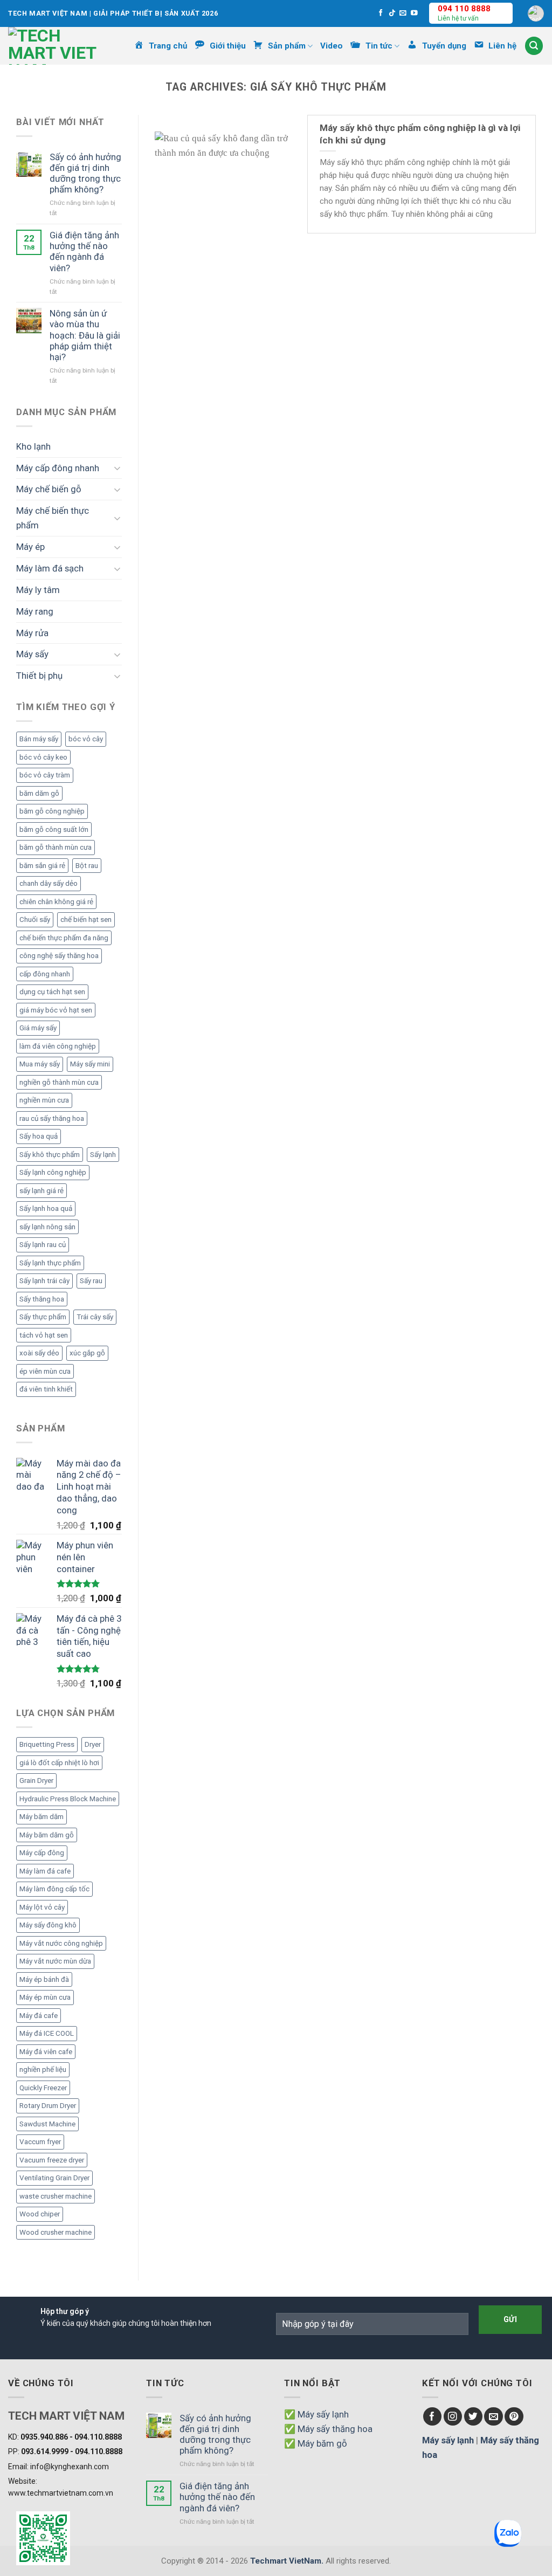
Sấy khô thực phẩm (50, 1155)
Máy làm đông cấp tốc (54, 1889)
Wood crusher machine (56, 2232)
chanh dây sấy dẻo (49, 883)
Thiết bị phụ (39, 676)
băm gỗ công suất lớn (54, 829)
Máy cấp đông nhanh (58, 468)
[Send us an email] (403, 13)
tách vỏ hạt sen (44, 1335)
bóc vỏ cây (86, 739)
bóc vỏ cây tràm (45, 775)
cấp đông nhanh (45, 974)
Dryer (93, 1744)
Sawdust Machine (47, 2124)
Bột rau (87, 866)
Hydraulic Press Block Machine (68, 1799)
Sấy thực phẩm (43, 1317)
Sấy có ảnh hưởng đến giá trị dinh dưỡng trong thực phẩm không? (85, 173)
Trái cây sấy (95, 1317)
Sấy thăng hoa (42, 1299)
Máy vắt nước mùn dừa (55, 1961)
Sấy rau (91, 1281)
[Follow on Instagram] (453, 2417)
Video (332, 46)
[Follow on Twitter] (474, 2417)
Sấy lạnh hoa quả (46, 1208)
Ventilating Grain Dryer (54, 2178)
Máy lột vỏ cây (42, 1907)
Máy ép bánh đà (44, 1979)
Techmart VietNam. (287, 2561)
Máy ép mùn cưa (45, 1997)
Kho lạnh (33, 446)
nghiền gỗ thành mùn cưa (59, 1082)
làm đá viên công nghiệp (58, 1046)
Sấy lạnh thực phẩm (50, 1263)
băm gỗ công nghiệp (52, 811)
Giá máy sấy (38, 1028)
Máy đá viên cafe (46, 2052)
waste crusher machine (56, 2196)
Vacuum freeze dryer (52, 2160)
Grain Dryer (36, 1781)
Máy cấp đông (42, 1853)
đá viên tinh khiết (46, 1389)
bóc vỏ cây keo (43, 757)
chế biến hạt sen (86, 919)
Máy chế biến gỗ (49, 489)
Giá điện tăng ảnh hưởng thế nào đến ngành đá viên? (84, 251)
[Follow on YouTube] (414, 13)
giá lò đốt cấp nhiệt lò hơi (59, 1763)
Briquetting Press (47, 1744)
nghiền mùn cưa (44, 1100)
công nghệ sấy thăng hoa (59, 956)
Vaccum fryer (40, 2142)
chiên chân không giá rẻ (56, 902)
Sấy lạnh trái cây (44, 1281)
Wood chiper (40, 2214)
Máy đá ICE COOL (47, 2033)
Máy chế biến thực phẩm (53, 518)
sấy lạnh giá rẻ (42, 1191)
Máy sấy (32, 654)
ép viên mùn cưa (45, 1371)
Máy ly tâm (38, 590)
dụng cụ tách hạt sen (52, 992)
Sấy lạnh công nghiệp (53, 1172)
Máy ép (30, 547)
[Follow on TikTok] (392, 13)
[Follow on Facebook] (381, 13)
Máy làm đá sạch (50, 568)
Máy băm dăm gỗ (47, 1835)
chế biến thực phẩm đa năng (64, 938)
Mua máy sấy (40, 1064)
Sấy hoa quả (39, 1136)
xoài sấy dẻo (39, 1353)
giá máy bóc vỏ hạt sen (56, 1010)
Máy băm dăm (42, 1817)
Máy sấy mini (90, 1064)
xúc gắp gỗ (87, 1353)
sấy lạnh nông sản (47, 1227)
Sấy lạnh (103, 1155)
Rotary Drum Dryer (48, 2106)
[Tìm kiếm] (534, 46)
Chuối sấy (35, 919)
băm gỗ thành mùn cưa (56, 847)
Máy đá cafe (39, 2016)
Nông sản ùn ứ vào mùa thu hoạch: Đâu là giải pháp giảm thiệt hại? (85, 335)
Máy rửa (32, 633)
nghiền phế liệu (43, 2069)
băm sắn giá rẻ (42, 866)
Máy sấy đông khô (48, 1925)
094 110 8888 (464, 9)
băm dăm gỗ (39, 793)
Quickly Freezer (43, 2088)
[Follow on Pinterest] (514, 2417)
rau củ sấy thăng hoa (52, 1118)
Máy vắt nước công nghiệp (61, 1943)
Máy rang (35, 611)
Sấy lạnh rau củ (43, 1245)
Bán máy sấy (39, 739)
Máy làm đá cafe (45, 1871)
